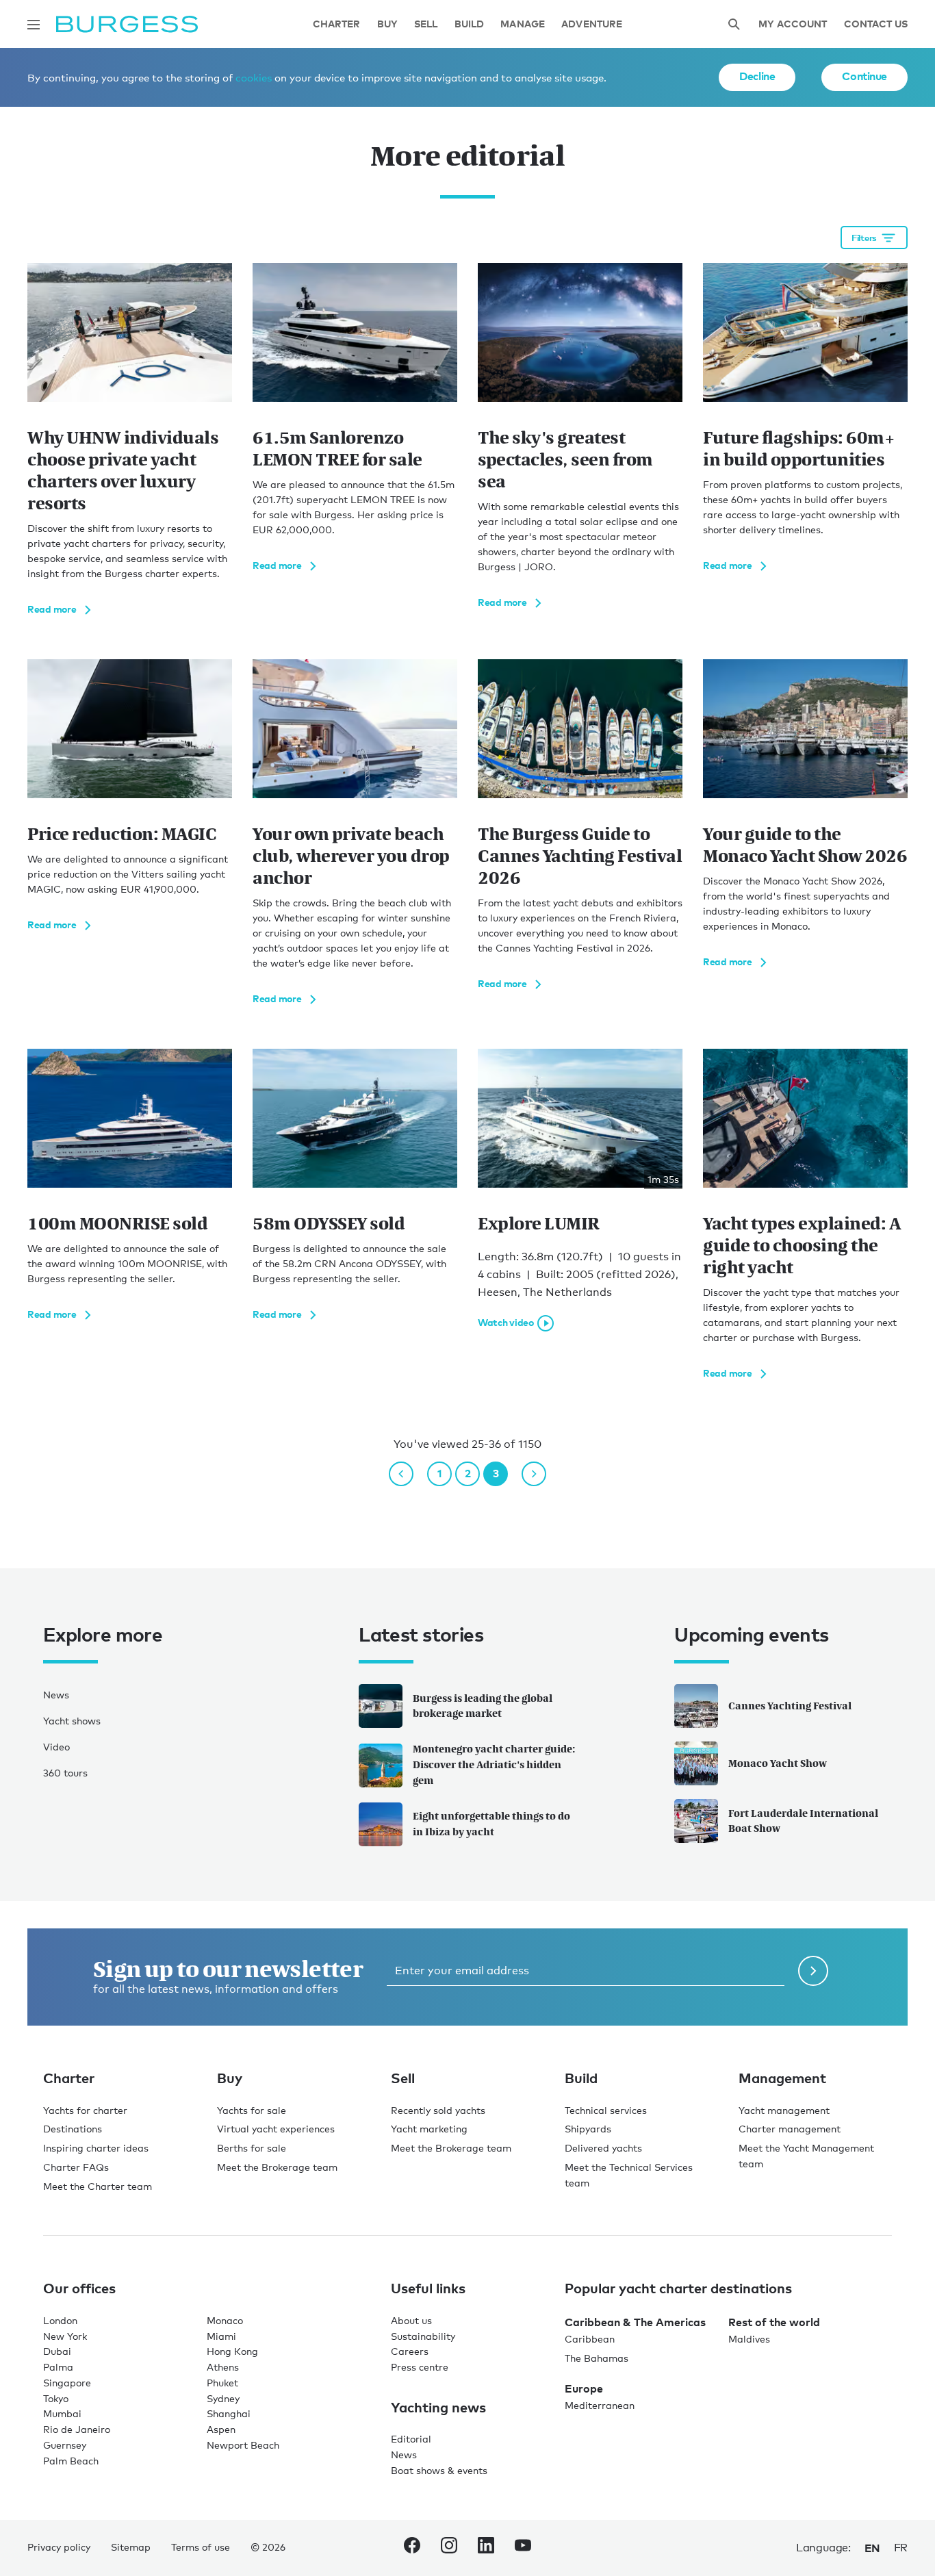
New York (65, 2336)
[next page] (534, 1474)
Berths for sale (252, 2148)
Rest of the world (774, 2322)
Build (470, 24)
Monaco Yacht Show (778, 1763)
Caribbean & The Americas (635, 2322)
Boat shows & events (439, 2470)
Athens (223, 2367)
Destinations (73, 2129)
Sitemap (131, 2547)
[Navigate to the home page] (127, 24)
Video (56, 1747)
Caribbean (590, 2339)
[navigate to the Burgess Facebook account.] (412, 2548)
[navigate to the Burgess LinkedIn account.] (486, 2548)
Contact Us (876, 24)
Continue (864, 76)
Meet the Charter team (98, 2186)
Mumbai (62, 2413)
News (56, 1695)
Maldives (749, 2339)
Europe (584, 2388)
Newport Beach (243, 2445)
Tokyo (56, 2398)
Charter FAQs (76, 2167)
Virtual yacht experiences (276, 2129)
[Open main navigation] (34, 25)
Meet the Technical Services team (629, 2175)
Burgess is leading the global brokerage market (483, 1706)
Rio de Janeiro (77, 2429)
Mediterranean (600, 2405)
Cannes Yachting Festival (790, 1706)
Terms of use (201, 2547)
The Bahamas (597, 2358)
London (60, 2320)
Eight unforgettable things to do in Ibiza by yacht (491, 1824)
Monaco (225, 2320)
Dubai (57, 2351)
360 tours (65, 1773)
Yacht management (784, 2110)
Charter (337, 24)
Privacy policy (59, 2547)
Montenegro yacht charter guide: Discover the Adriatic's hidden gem (494, 1764)
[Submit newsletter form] (813, 1971)
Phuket (222, 2383)
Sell (426, 24)
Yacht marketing (429, 2129)
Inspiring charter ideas (96, 2148)
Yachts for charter (85, 2110)
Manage (523, 24)
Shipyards (588, 2129)
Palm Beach (71, 2461)
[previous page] (401, 1474)
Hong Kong (232, 2351)
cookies (254, 77)
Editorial (411, 2439)
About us (411, 2320)
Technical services (606, 2110)
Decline (757, 76)
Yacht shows (72, 1721)
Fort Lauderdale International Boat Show (803, 1821)
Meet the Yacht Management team (806, 2156)
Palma (58, 2367)
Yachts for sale (252, 2110)
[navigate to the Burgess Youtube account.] (523, 2548)
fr (901, 2548)
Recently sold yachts (438, 2110)
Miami (221, 2336)
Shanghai (229, 2413)
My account (793, 24)
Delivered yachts (603, 2148)
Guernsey (65, 2445)
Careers (410, 2351)
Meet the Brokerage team (277, 2167)
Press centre (420, 2367)
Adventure (592, 24)
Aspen (221, 2429)
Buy (387, 24)
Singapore (67, 2383)
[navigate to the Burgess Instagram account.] (449, 2548)
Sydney (223, 2398)
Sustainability (423, 2336)
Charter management (790, 2129)
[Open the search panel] (734, 24)
